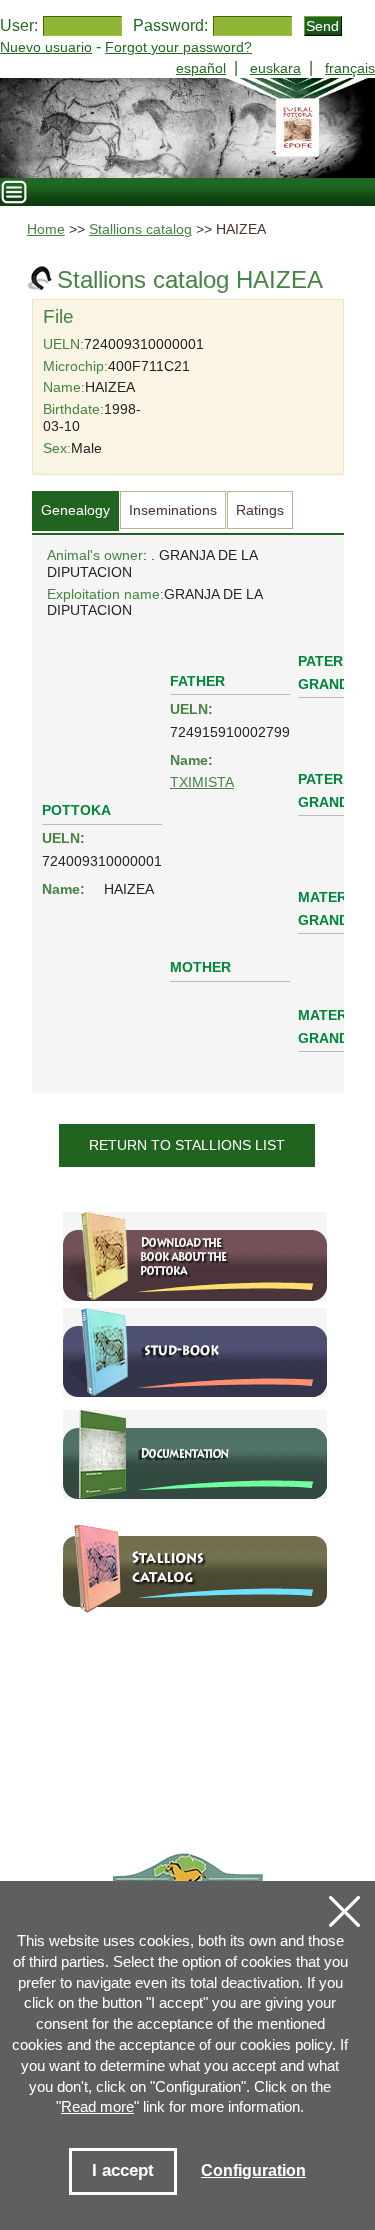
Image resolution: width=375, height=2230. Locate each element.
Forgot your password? (178, 47)
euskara (275, 68)
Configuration (253, 2170)
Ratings (260, 510)
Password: (170, 25)
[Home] (187, 128)
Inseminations (173, 510)
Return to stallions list (187, 1145)
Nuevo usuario (46, 47)
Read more (97, 2106)
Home (46, 229)
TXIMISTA (202, 782)
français (350, 68)
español (201, 68)
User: (19, 25)
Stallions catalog (140, 229)
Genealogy (75, 510)
